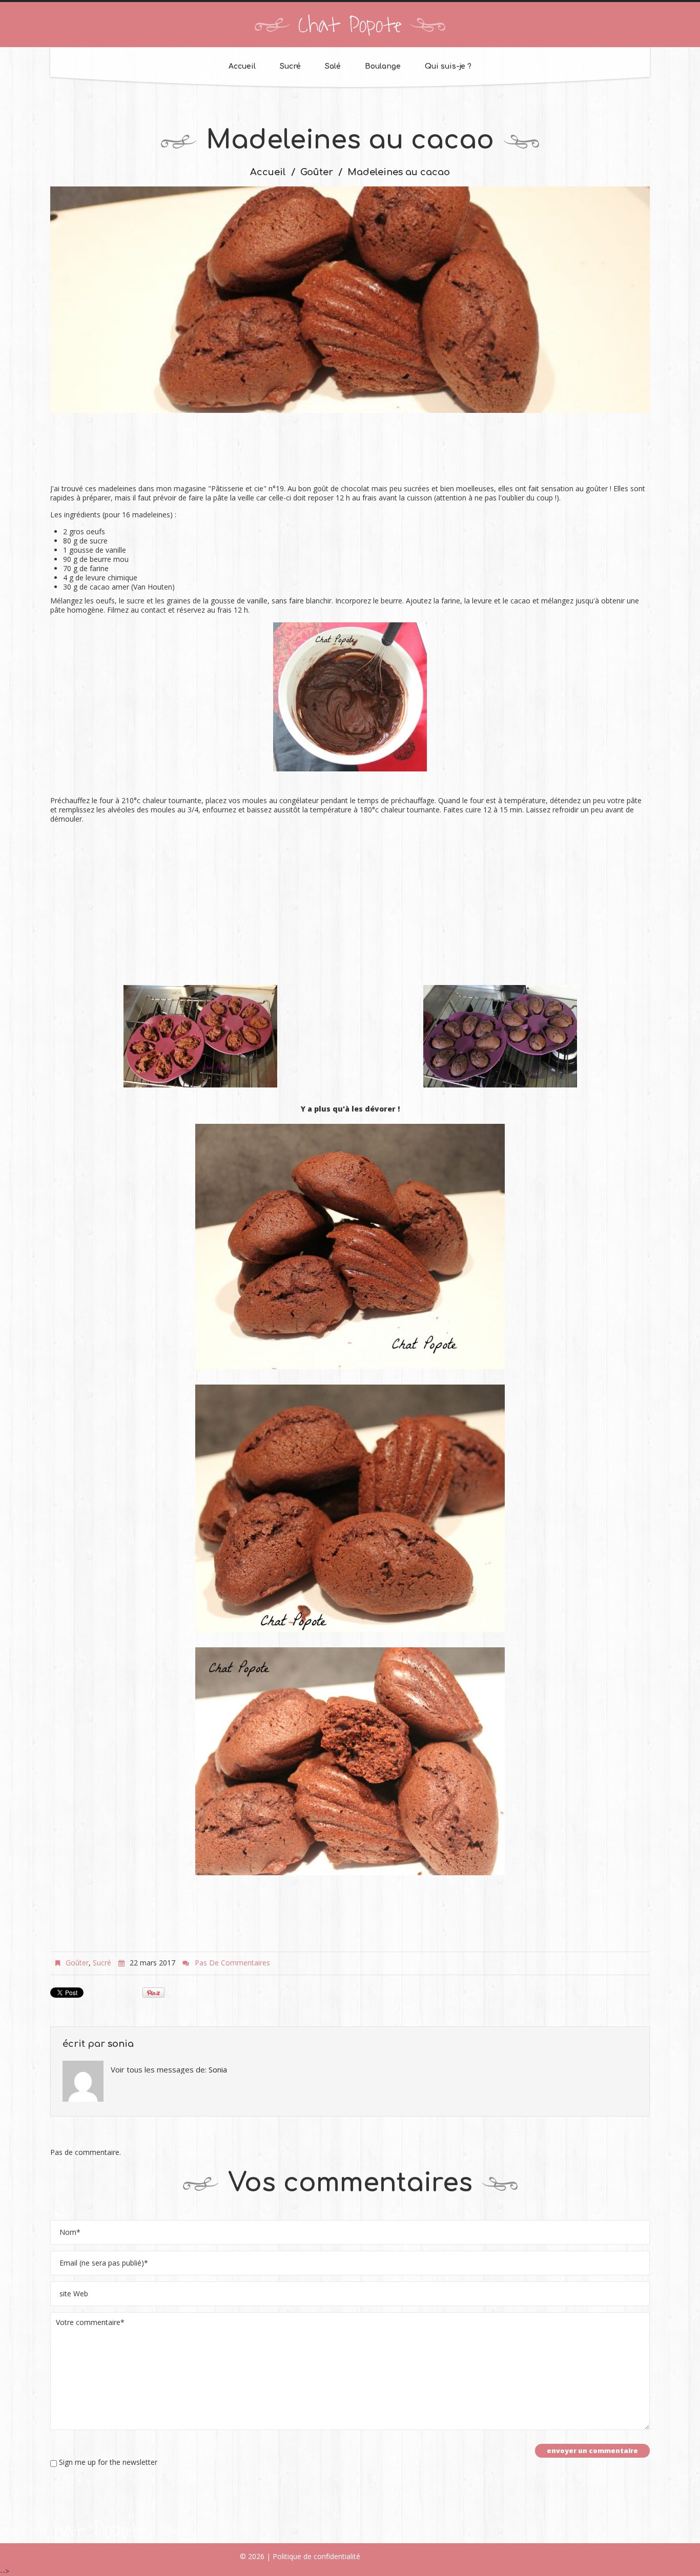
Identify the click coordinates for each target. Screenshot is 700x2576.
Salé (333, 66)
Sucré (290, 66)
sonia (121, 2044)
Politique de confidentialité (316, 2556)
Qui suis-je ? (448, 66)
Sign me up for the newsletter (107, 2462)
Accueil (242, 66)
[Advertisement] (350, 454)
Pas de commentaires (232, 1963)
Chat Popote (350, 26)
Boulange (383, 66)
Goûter (317, 172)
